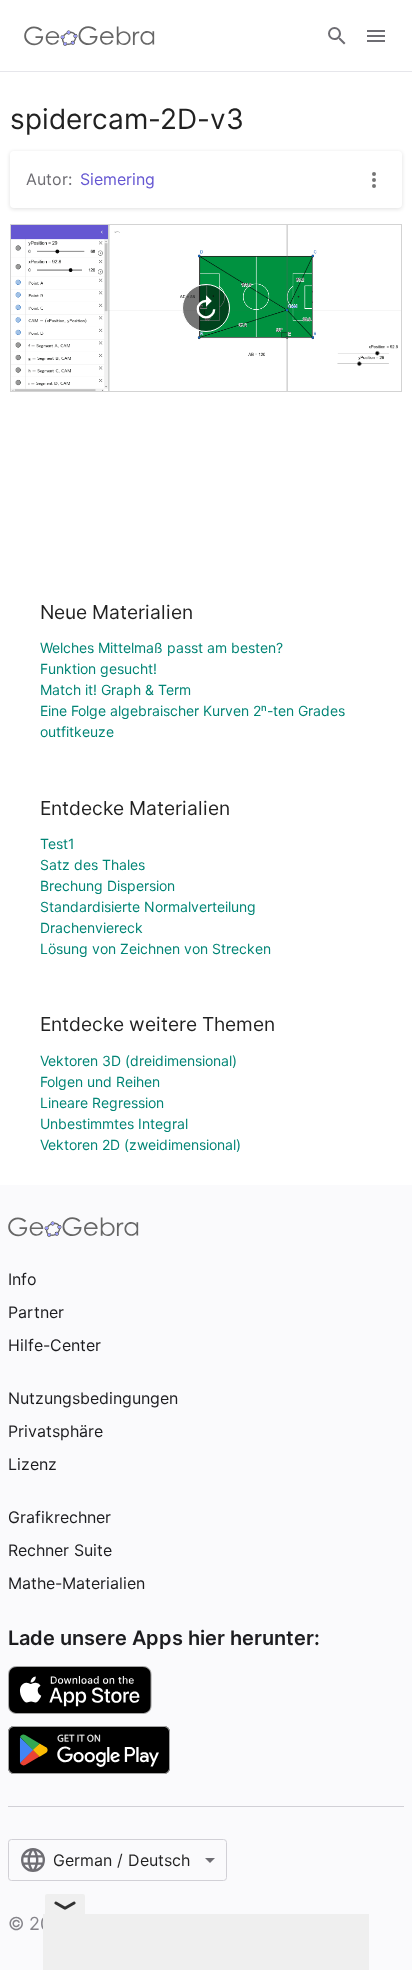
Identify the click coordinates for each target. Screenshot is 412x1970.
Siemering (117, 179)
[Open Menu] (376, 36)
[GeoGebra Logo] (89, 36)
